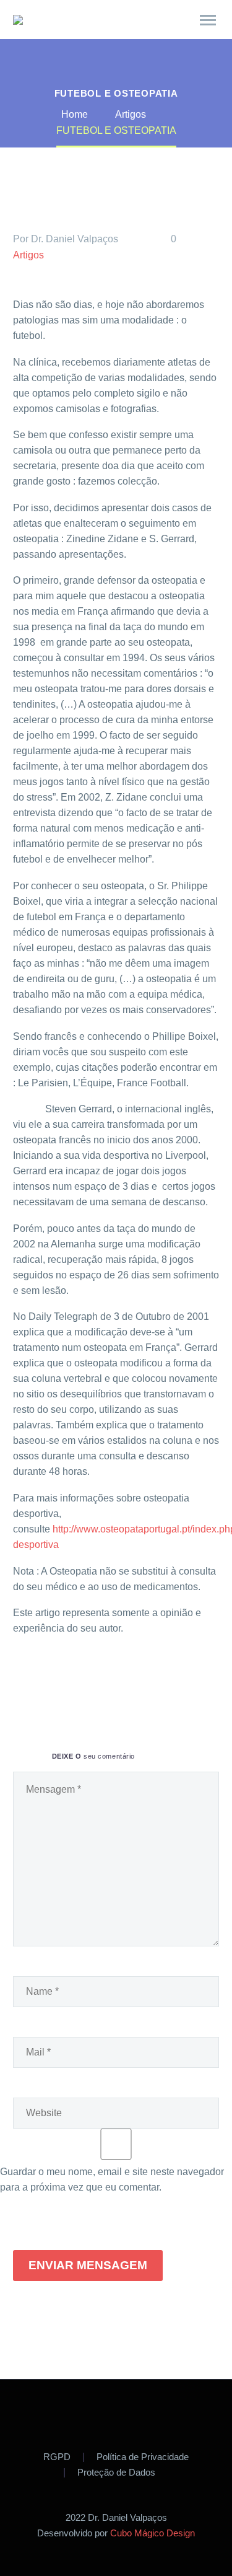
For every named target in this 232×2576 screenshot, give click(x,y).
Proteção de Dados (116, 2473)
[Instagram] (132, 2413)
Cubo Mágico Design (153, 2533)
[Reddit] (132, 1678)
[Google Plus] (58, 1678)
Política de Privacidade (143, 2457)
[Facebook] (21, 1678)
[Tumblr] (95, 1678)
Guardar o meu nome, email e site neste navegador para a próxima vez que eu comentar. (112, 2179)
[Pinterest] (77, 1678)
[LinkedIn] (114, 1678)
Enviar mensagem (88, 2265)
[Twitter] (40, 1678)
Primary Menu (208, 20)
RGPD (57, 2457)
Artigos (28, 255)
